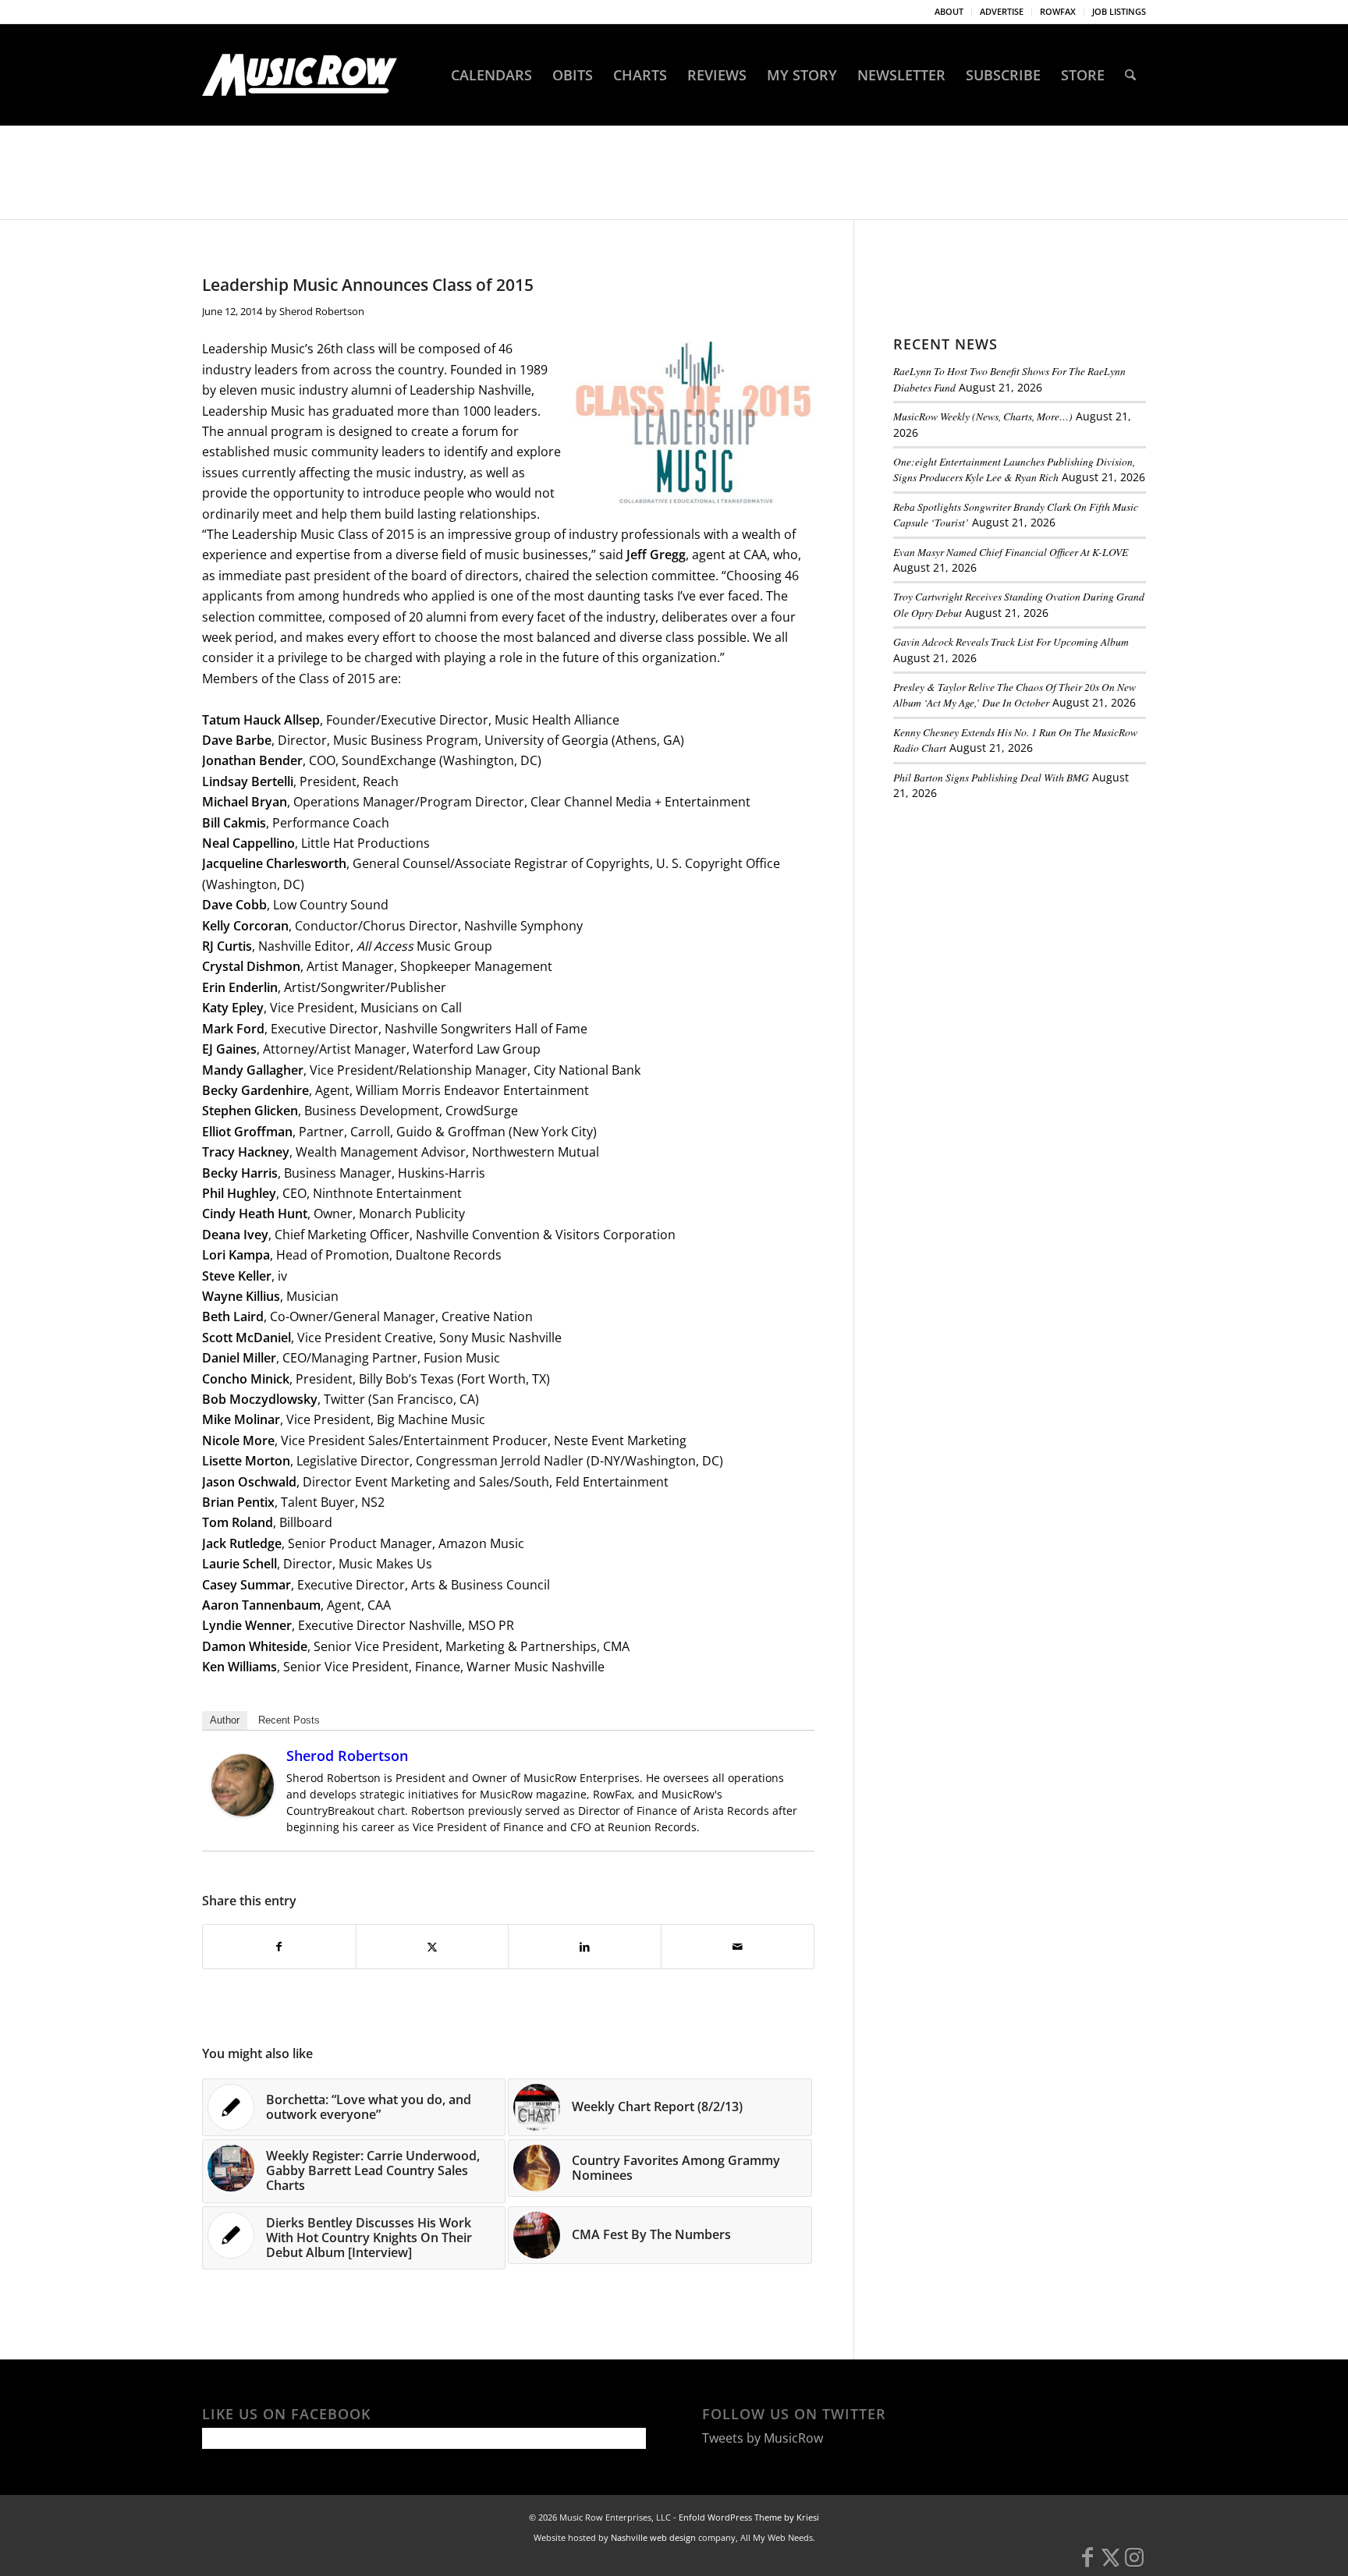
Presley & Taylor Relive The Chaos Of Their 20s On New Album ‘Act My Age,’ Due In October (1015, 694)
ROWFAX (1058, 11)
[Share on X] (433, 1947)
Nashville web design (653, 2537)
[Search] (1130, 75)
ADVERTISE (1002, 11)
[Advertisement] (1010, 919)
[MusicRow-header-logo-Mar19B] (300, 75)
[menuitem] (949, 12)
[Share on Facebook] (279, 1947)
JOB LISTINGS (1119, 11)
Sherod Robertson (322, 311)
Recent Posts (289, 1720)
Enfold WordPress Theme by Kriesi (749, 2517)
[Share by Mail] (738, 1947)
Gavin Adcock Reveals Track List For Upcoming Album (1011, 641)
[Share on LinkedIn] (585, 1947)
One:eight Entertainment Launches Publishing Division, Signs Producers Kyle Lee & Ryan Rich (1014, 469)
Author (225, 1720)
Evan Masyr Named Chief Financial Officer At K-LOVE (1011, 552)
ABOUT (949, 11)
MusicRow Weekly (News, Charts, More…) (983, 416)
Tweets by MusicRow (763, 2438)
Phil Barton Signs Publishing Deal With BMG (991, 777)
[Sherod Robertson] (243, 1812)
